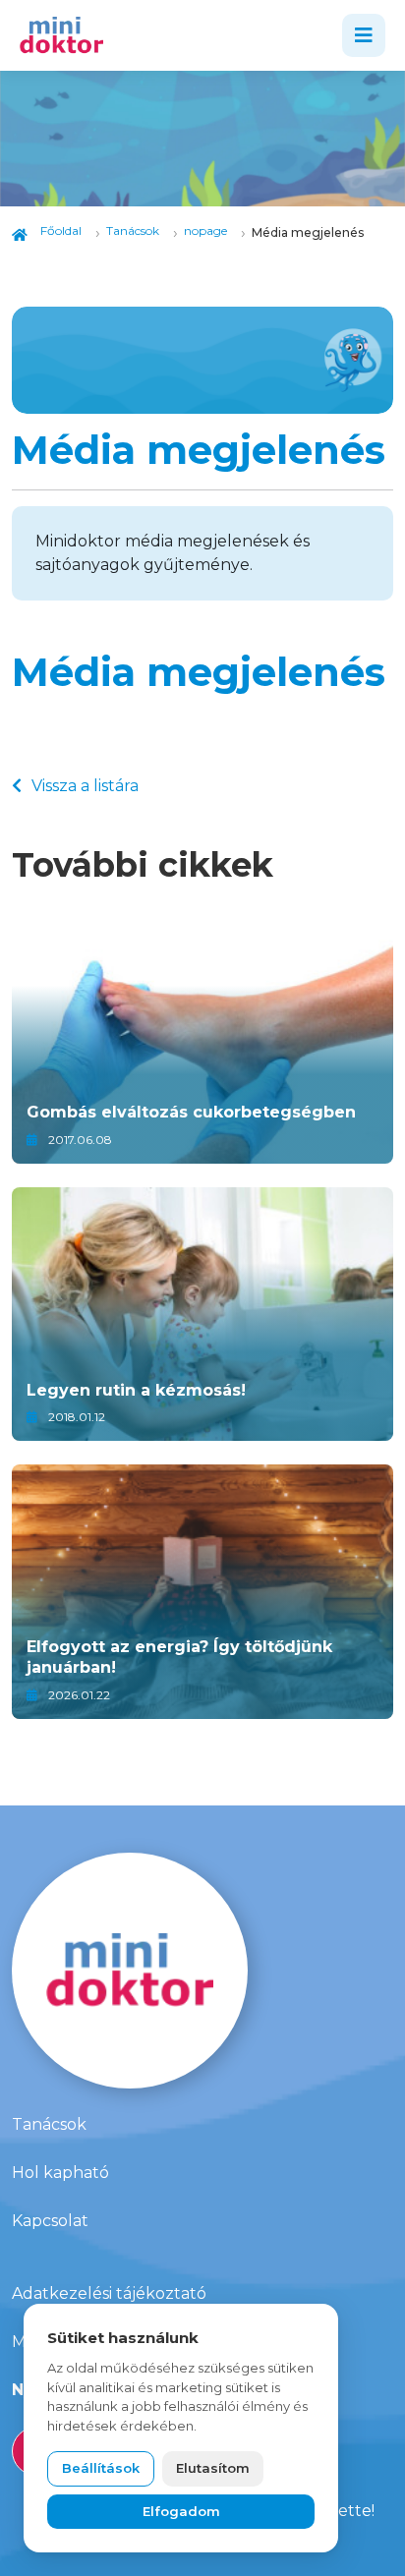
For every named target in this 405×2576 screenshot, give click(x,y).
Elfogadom (181, 2511)
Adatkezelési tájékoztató (109, 2293)
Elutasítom (213, 2468)
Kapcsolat (50, 2221)
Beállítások (101, 2468)
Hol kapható (60, 2173)
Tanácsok (49, 2124)
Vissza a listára (85, 786)
